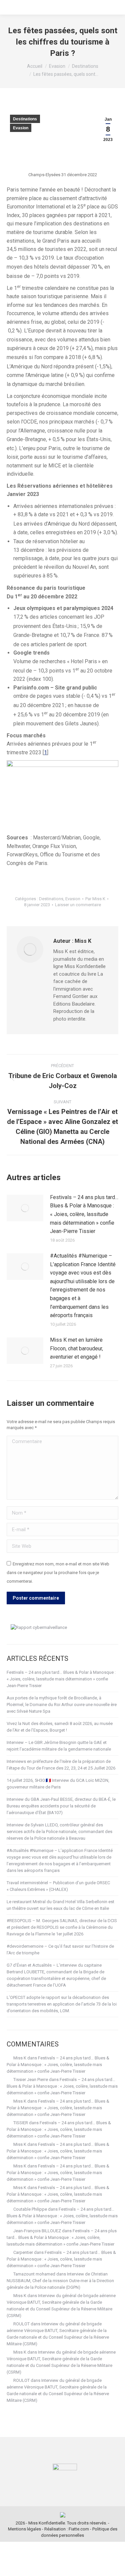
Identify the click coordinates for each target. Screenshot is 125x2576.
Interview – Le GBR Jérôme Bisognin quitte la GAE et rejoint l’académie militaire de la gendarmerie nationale (59, 1746)
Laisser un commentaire (78, 905)
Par (95, 899)
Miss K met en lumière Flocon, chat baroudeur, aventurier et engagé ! (76, 1348)
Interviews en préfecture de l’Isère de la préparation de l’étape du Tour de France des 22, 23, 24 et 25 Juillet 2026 (61, 1765)
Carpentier (23, 2252)
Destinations (25, 119)
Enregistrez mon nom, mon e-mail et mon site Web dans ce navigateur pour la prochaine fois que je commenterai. (58, 1572)
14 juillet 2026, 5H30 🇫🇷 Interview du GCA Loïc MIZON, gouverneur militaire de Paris (58, 1784)
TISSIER (21, 2123)
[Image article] (25, 1208)
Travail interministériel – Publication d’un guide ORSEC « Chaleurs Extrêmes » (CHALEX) (58, 1886)
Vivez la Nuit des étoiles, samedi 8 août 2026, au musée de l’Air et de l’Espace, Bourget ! (60, 1727)
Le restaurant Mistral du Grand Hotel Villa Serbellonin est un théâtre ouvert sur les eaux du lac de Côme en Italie (60, 1905)
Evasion (21, 128)
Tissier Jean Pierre (31, 2080)
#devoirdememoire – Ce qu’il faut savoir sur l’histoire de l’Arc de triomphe (60, 1950)
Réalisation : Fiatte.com (67, 2529)
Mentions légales (24, 2529)
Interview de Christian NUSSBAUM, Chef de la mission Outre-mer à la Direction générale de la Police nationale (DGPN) (60, 2281)
